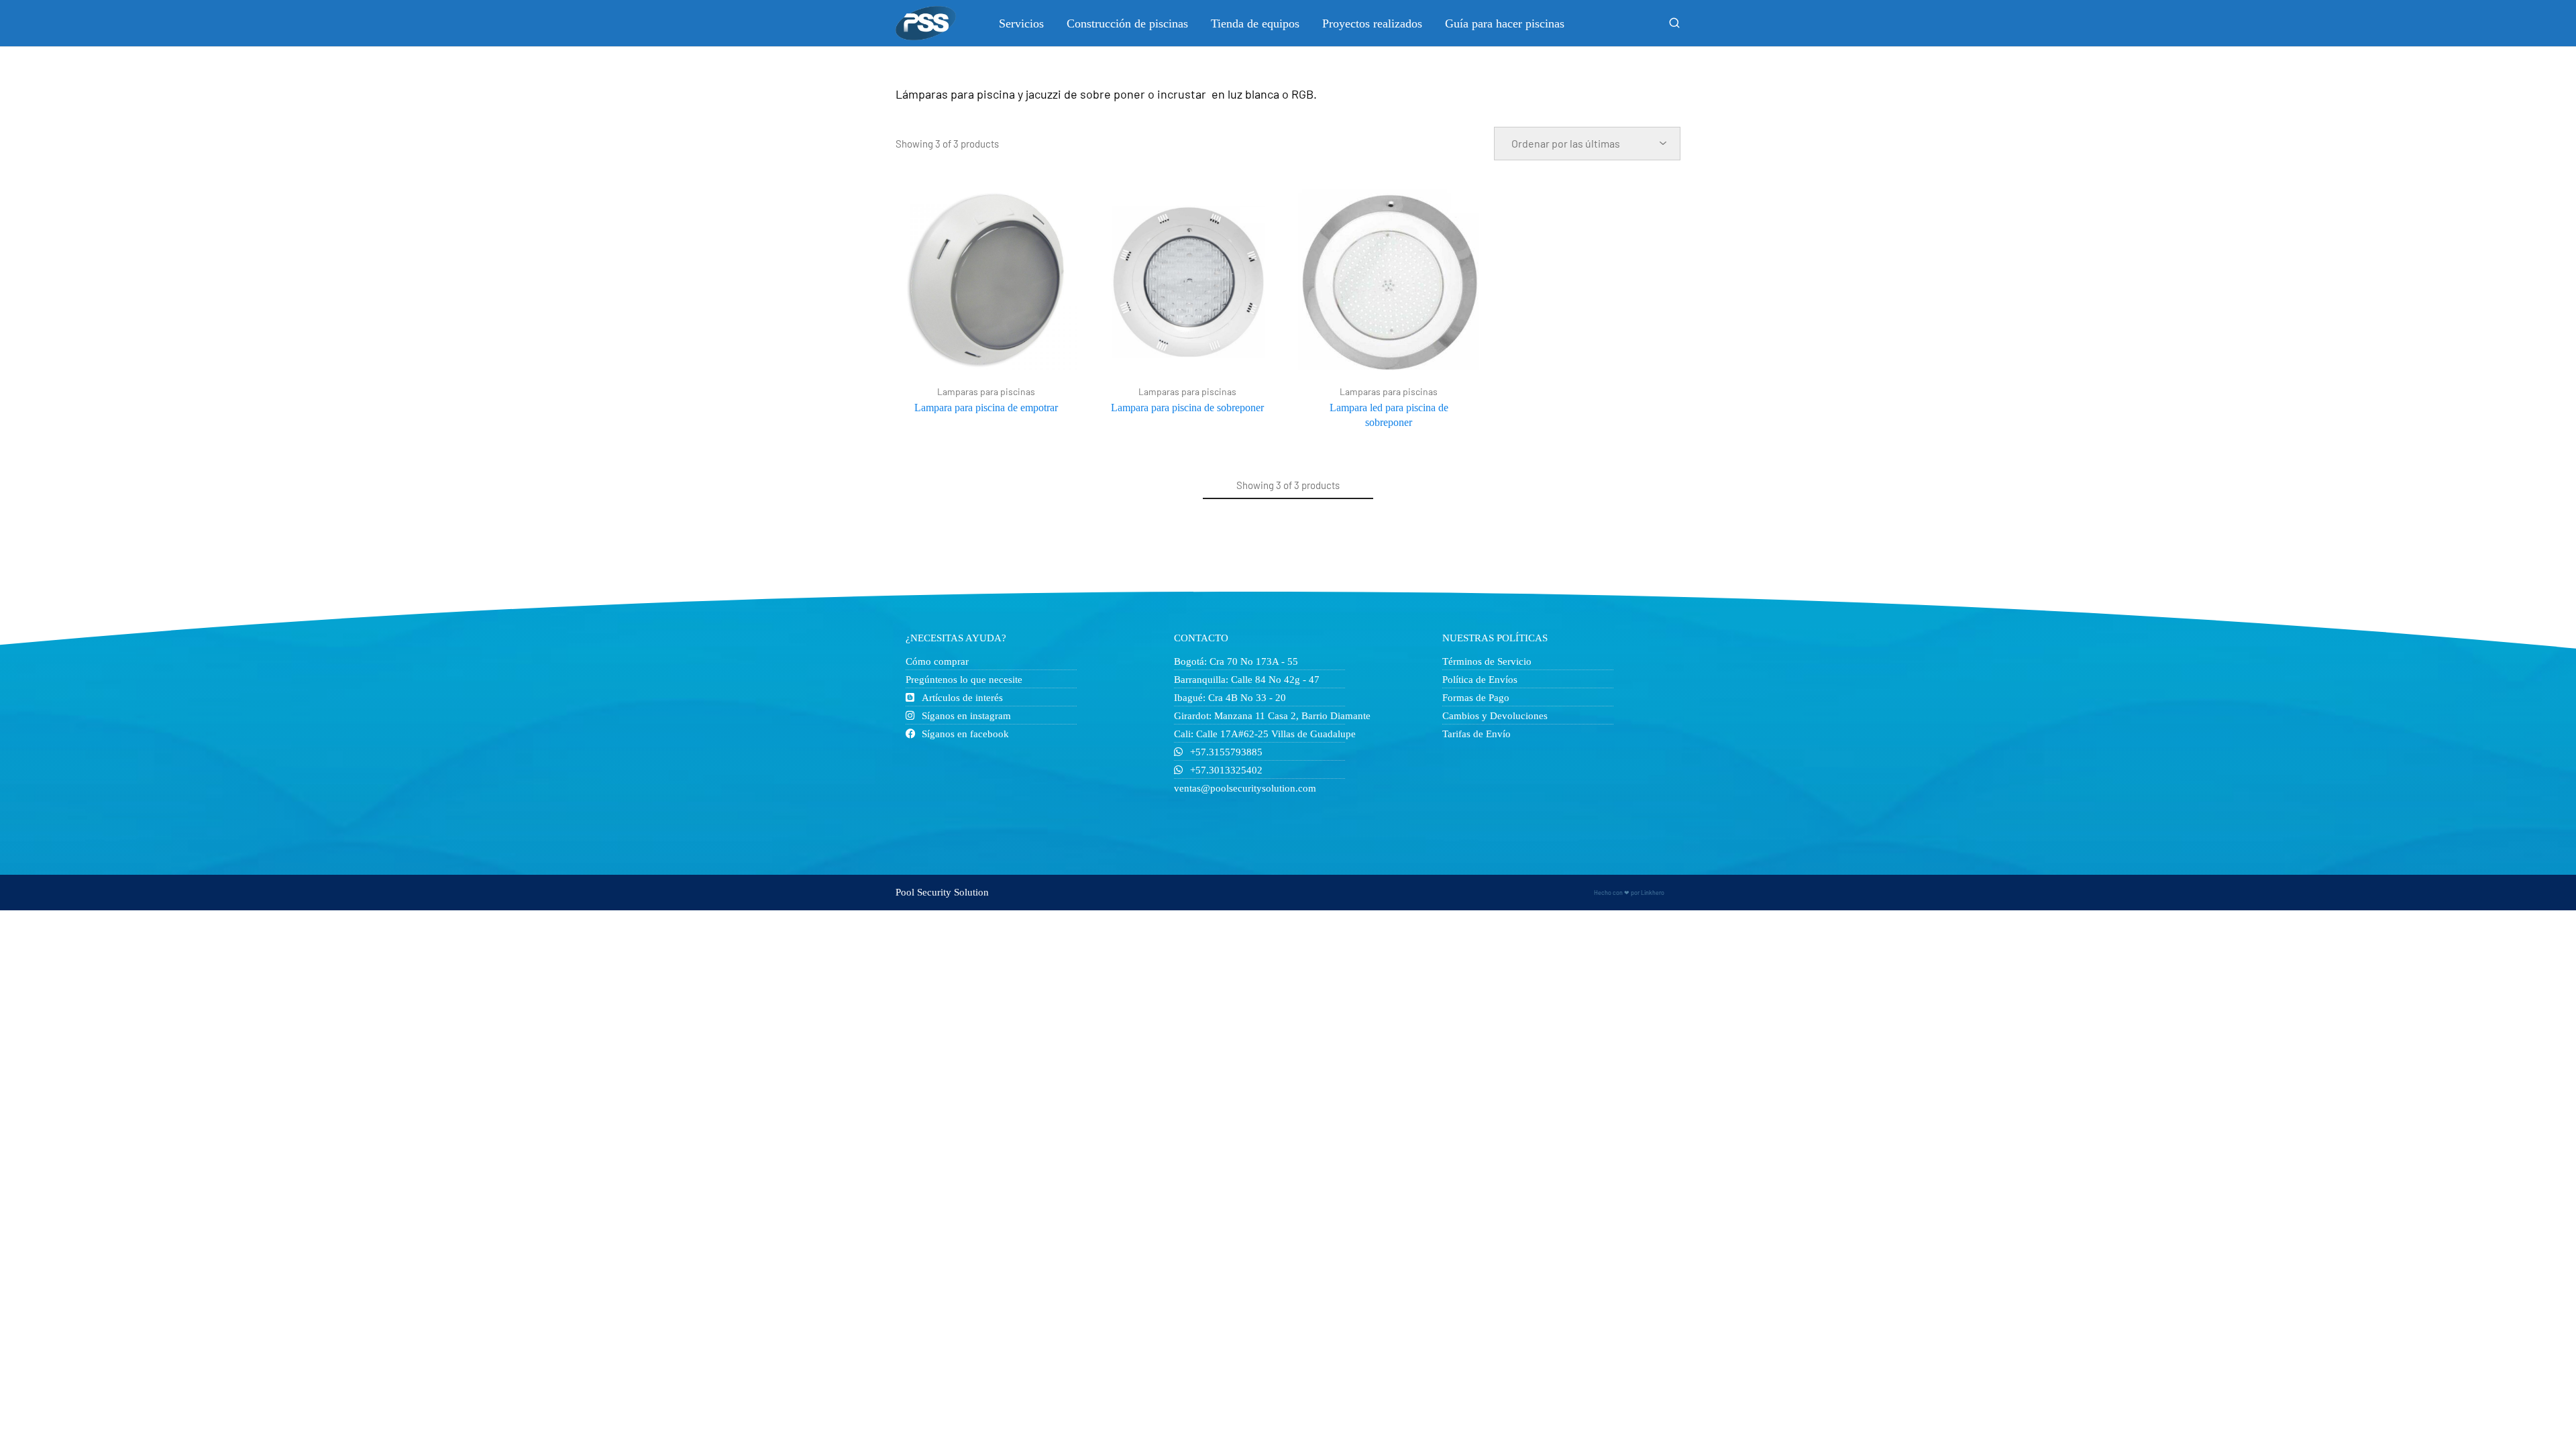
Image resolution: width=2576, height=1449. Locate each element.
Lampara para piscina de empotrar (986, 408)
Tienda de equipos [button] (1255, 23)
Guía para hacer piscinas (1505, 23)
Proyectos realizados (1372, 23)
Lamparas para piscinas (986, 392)
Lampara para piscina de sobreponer (1187, 408)
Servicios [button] (1021, 23)
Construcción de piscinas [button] (1127, 23)
